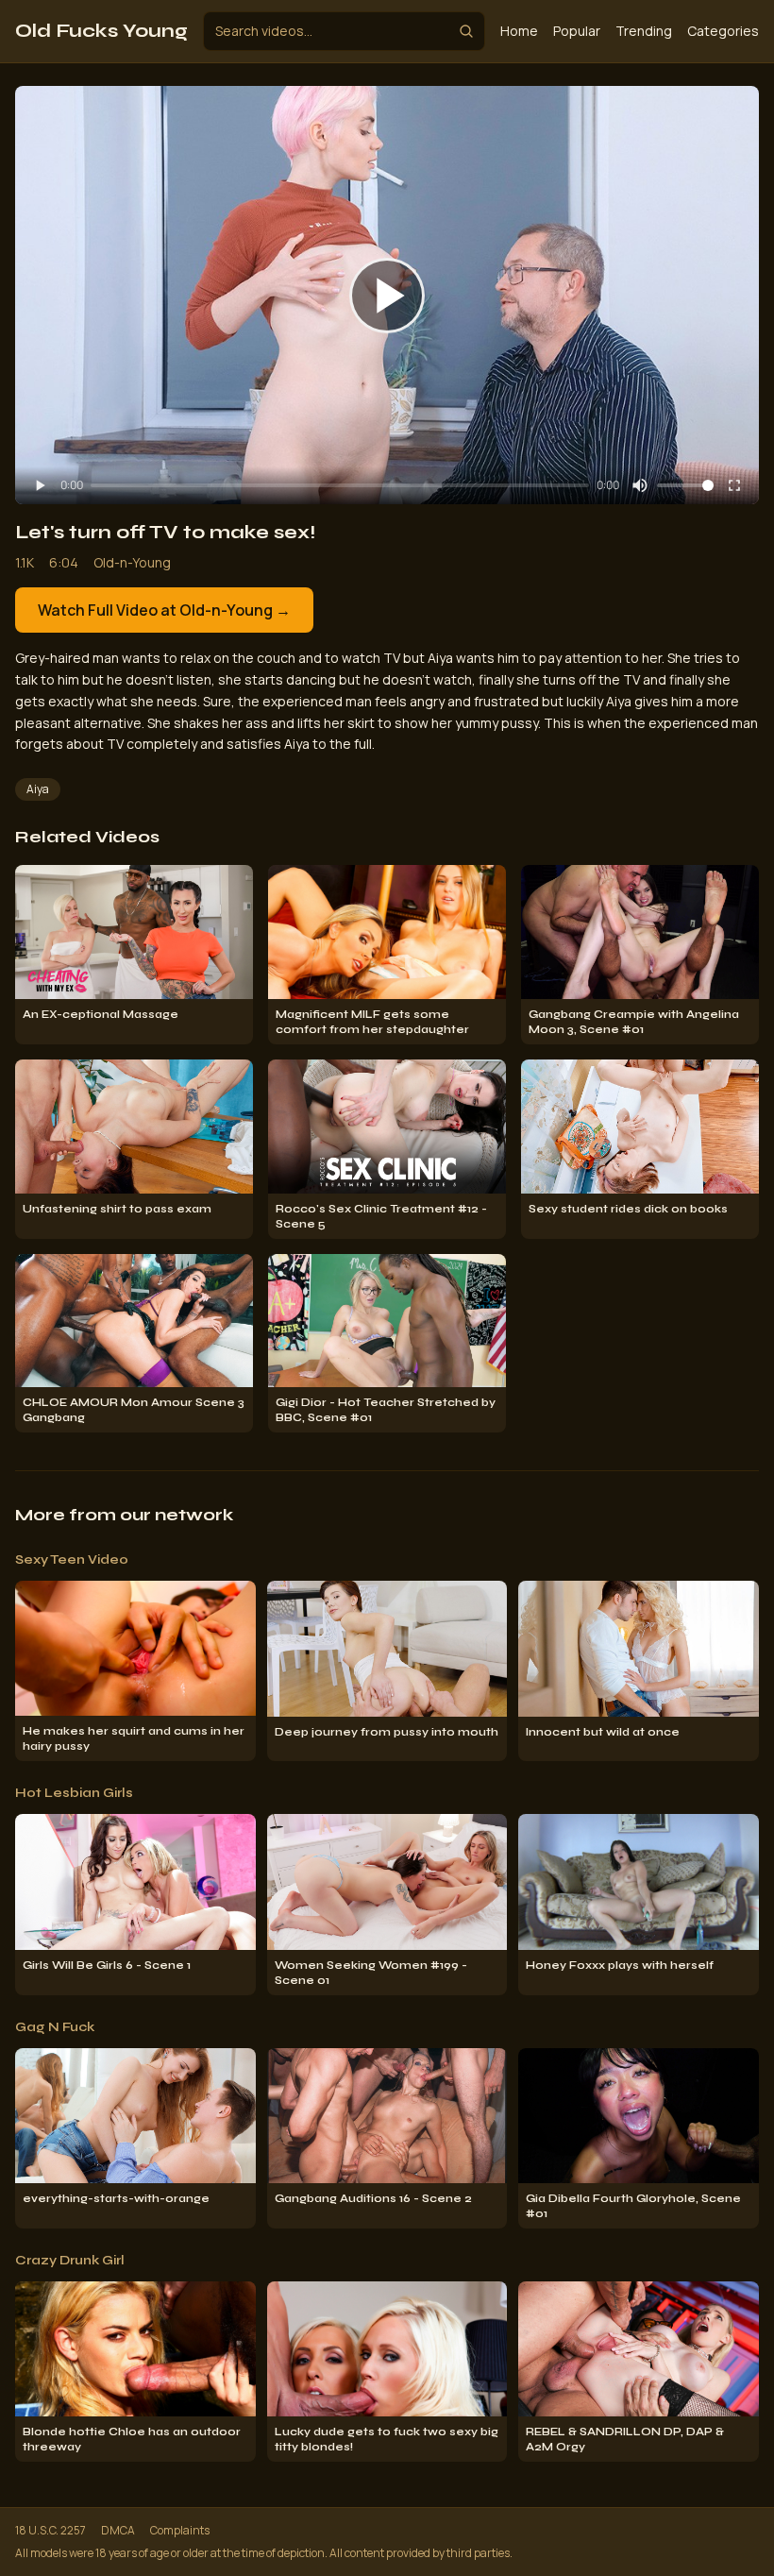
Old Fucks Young (101, 31)
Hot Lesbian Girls (74, 1793)
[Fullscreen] (734, 485)
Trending (644, 31)
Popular (577, 31)
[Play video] (387, 296)
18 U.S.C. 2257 (50, 2531)
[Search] (466, 31)
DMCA (118, 2531)
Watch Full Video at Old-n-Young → (164, 610)
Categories (723, 31)
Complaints (180, 2531)
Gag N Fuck (55, 2027)
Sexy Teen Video (72, 1559)
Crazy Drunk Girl (70, 2260)
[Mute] (640, 485)
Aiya (38, 789)
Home (519, 31)
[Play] (40, 485)
